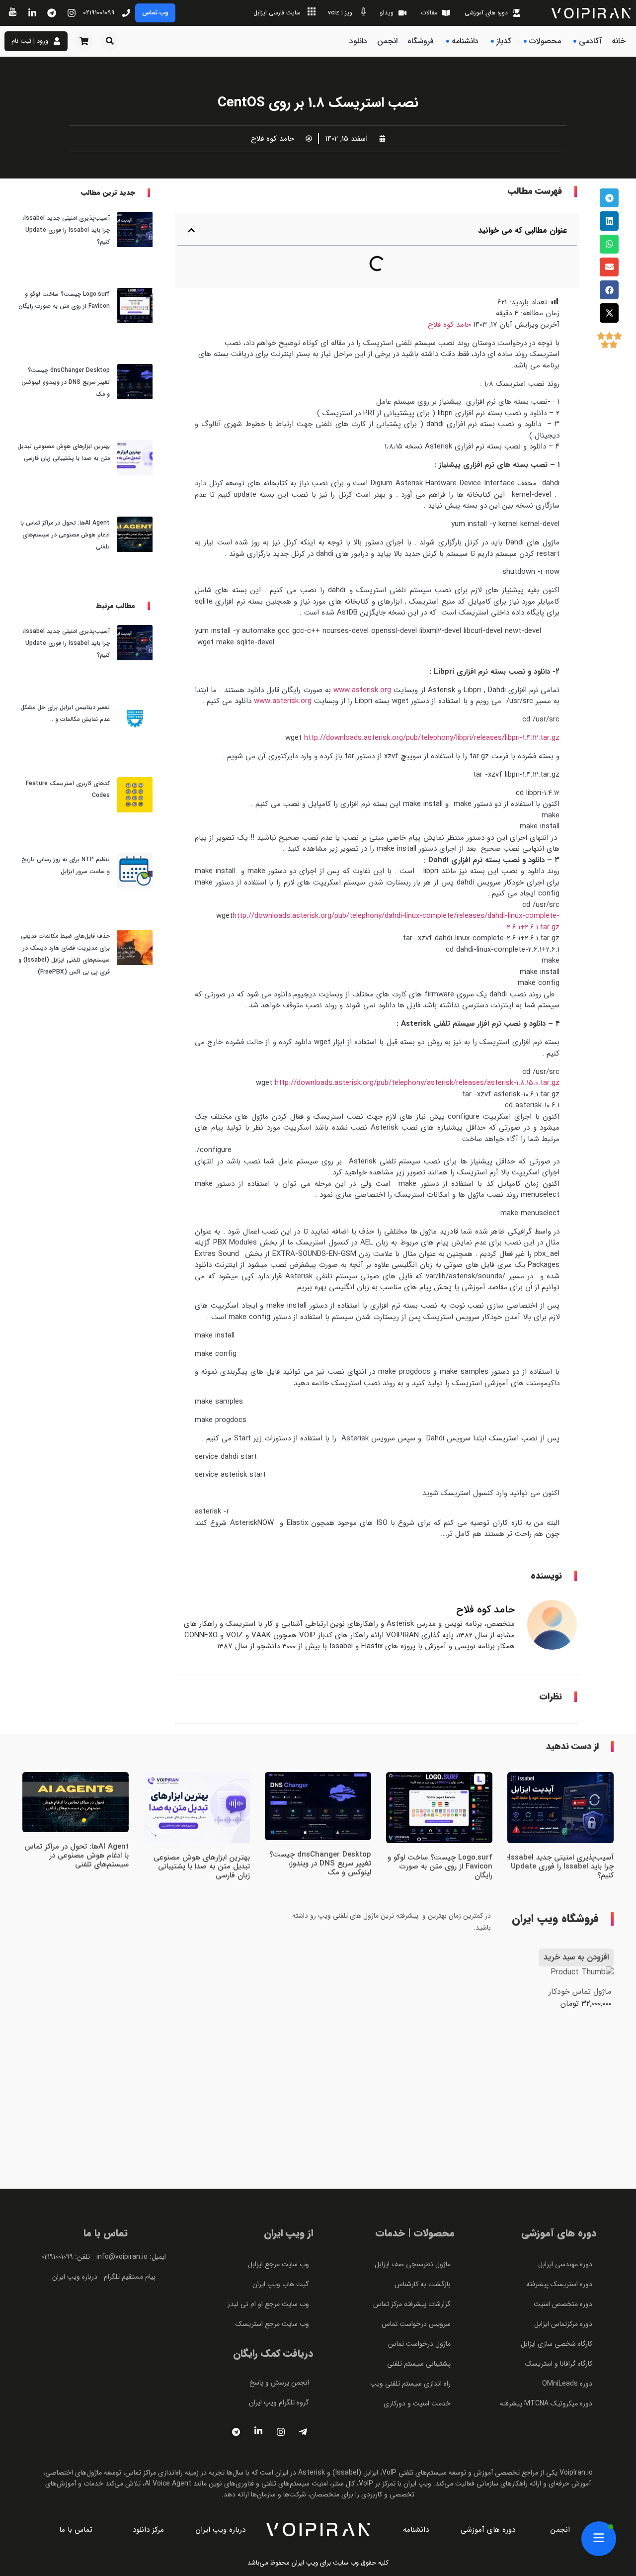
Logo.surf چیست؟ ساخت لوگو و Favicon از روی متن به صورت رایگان (440, 1866)
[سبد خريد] (84, 41)
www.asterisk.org (362, 690)
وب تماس (155, 13)
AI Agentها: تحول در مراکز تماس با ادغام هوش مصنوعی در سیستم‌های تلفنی (65, 535)
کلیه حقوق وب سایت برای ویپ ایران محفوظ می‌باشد (318, 2563)
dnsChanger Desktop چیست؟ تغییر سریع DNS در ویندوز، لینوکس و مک (66, 382)
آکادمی (590, 41)
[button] (110, 41)
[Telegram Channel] (236, 2432)
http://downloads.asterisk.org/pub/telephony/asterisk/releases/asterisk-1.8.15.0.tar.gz (417, 1083)
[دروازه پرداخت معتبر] (106, 2424)
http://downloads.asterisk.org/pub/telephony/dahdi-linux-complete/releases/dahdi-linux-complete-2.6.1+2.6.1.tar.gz (396, 922)
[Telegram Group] (303, 2432)
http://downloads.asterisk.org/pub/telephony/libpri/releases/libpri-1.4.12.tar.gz (432, 738)
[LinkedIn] (258, 2432)
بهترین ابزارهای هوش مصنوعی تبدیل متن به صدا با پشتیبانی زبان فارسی (202, 1866)
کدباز (504, 41)
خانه (619, 41)
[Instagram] (281, 2432)
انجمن (387, 41)
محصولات (545, 41)
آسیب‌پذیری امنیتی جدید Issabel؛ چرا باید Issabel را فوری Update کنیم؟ (66, 230)
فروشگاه (421, 41)
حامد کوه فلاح (449, 325)
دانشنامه (465, 41)
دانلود (358, 41)
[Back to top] (609, 411)
